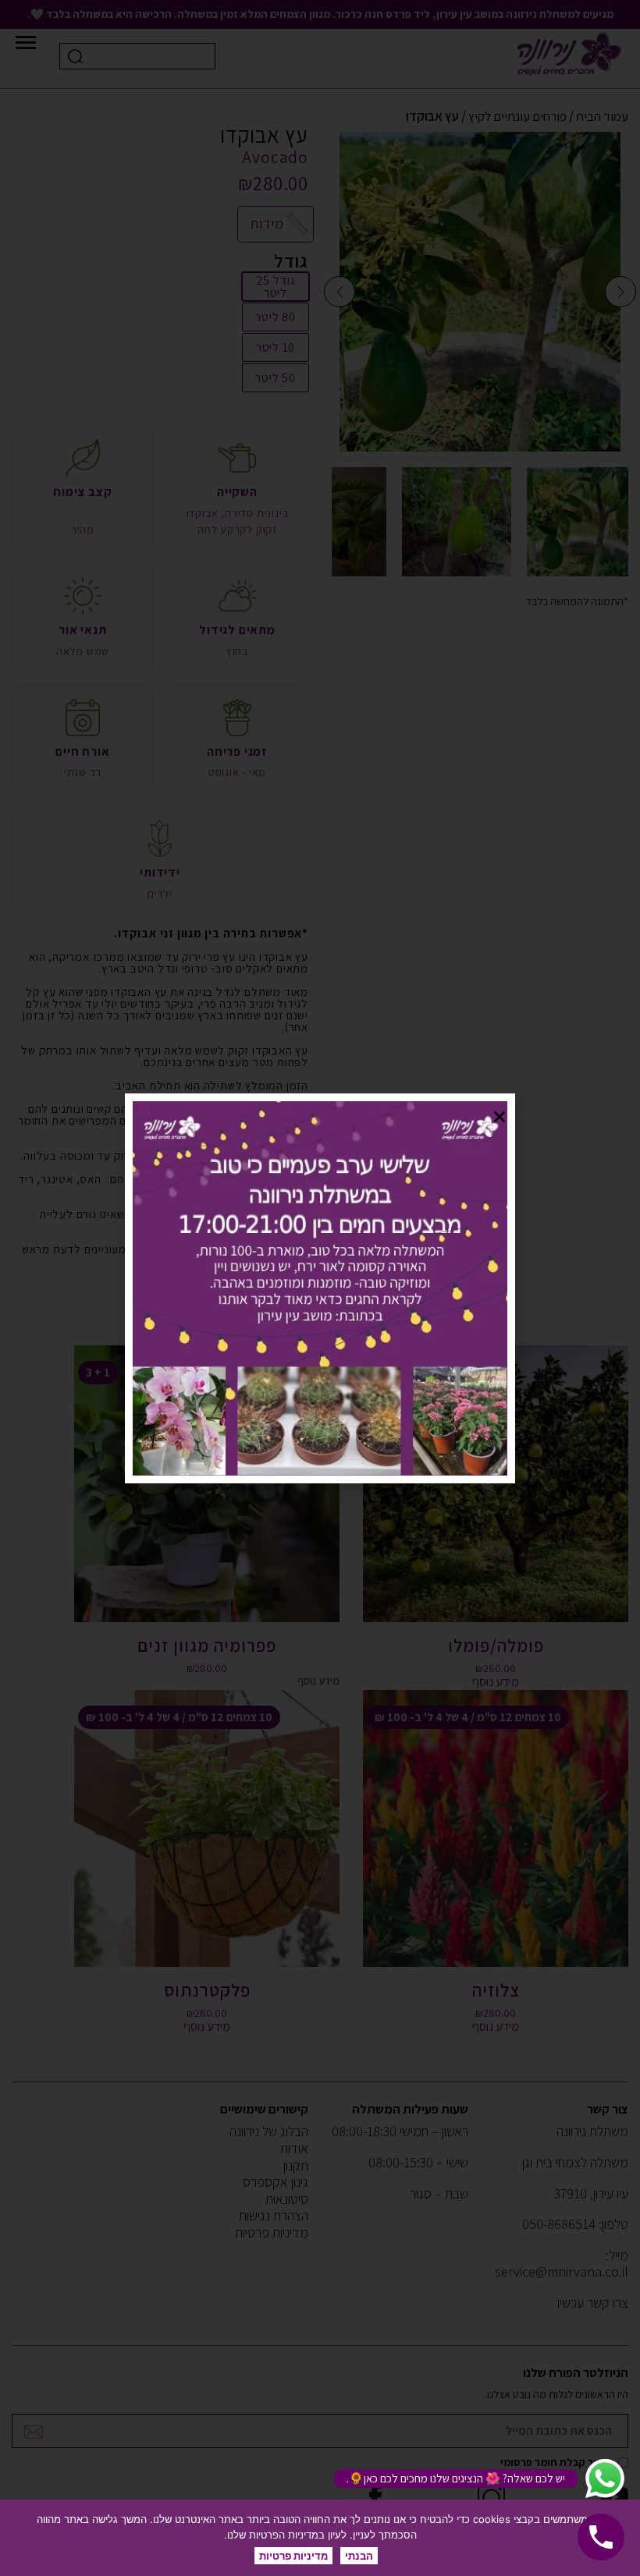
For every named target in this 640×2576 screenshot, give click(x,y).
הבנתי (359, 2556)
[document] (320, 1288)
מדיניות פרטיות (293, 2556)
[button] (500, 1117)
